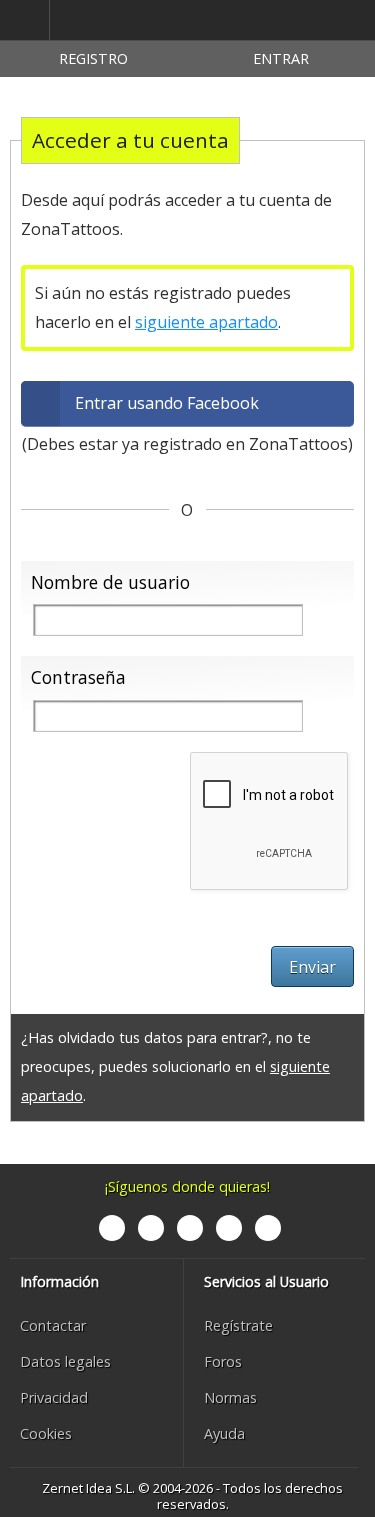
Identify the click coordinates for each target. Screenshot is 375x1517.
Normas (230, 1397)
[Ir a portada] (144, 21)
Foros (223, 1361)
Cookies (46, 1433)
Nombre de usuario (110, 582)
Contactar (53, 1325)
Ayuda (224, 1433)
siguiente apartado (206, 322)
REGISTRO (93, 58)
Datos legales (65, 1361)
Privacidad (54, 1397)
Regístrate (238, 1325)
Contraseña (78, 677)
